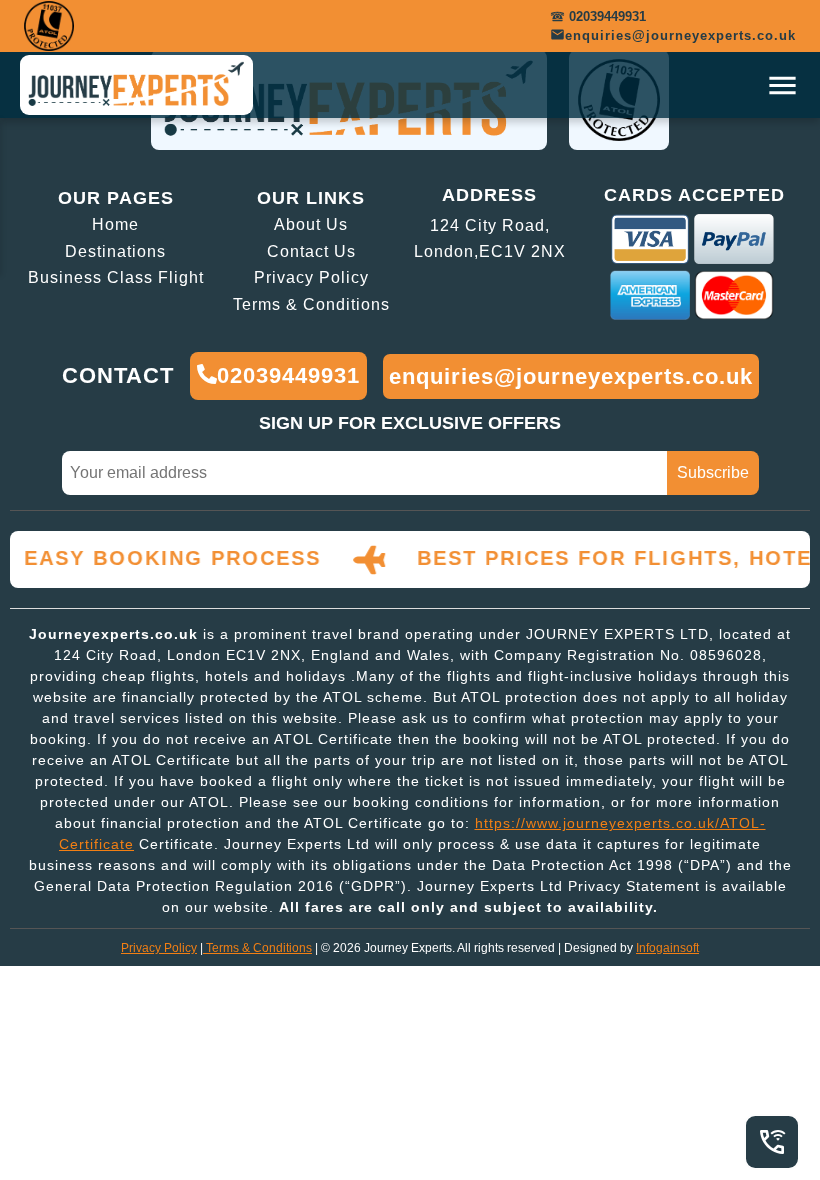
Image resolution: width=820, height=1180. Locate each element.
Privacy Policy (159, 948)
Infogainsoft (667, 948)
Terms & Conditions (259, 948)
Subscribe (713, 472)
